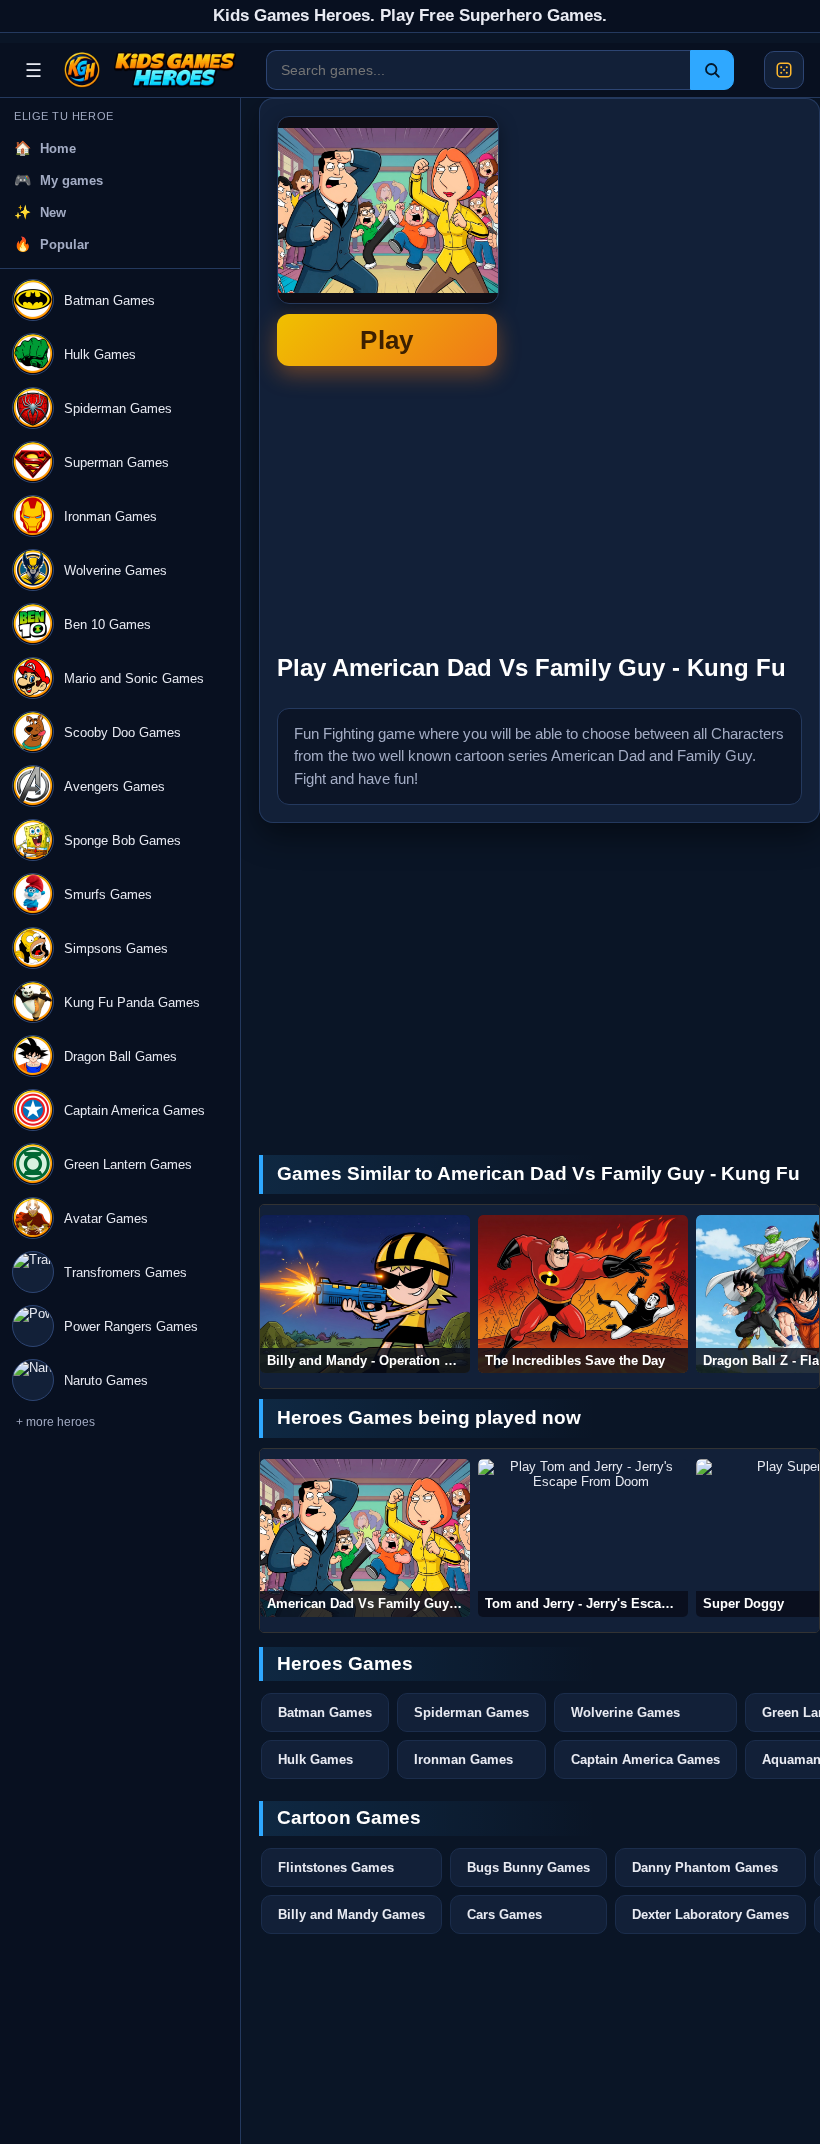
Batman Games (325, 1712)
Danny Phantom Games (705, 1867)
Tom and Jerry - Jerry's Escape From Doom (586, 1603)
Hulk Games (315, 1759)
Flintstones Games (336, 1867)
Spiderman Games (471, 1712)
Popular (64, 244)
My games (71, 180)
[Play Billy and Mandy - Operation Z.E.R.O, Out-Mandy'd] (365, 1294)
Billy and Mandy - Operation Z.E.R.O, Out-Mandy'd (368, 1360)
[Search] (712, 70)
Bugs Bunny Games (528, 1867)
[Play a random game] (784, 70)
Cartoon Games (349, 1817)
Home (58, 148)
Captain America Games (645, 1759)
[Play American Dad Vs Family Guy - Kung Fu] (365, 1538)
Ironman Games (463, 1759)
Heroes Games (345, 1663)
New (53, 212)
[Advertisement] (652, 509)
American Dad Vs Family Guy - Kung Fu (387, 241)
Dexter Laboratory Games (710, 1914)
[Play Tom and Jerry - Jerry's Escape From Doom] (583, 1538)
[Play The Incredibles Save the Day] (583, 1294)
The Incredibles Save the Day (575, 1360)
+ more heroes (55, 1422)
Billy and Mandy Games (351, 1914)
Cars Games (504, 1914)
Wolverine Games (625, 1712)
